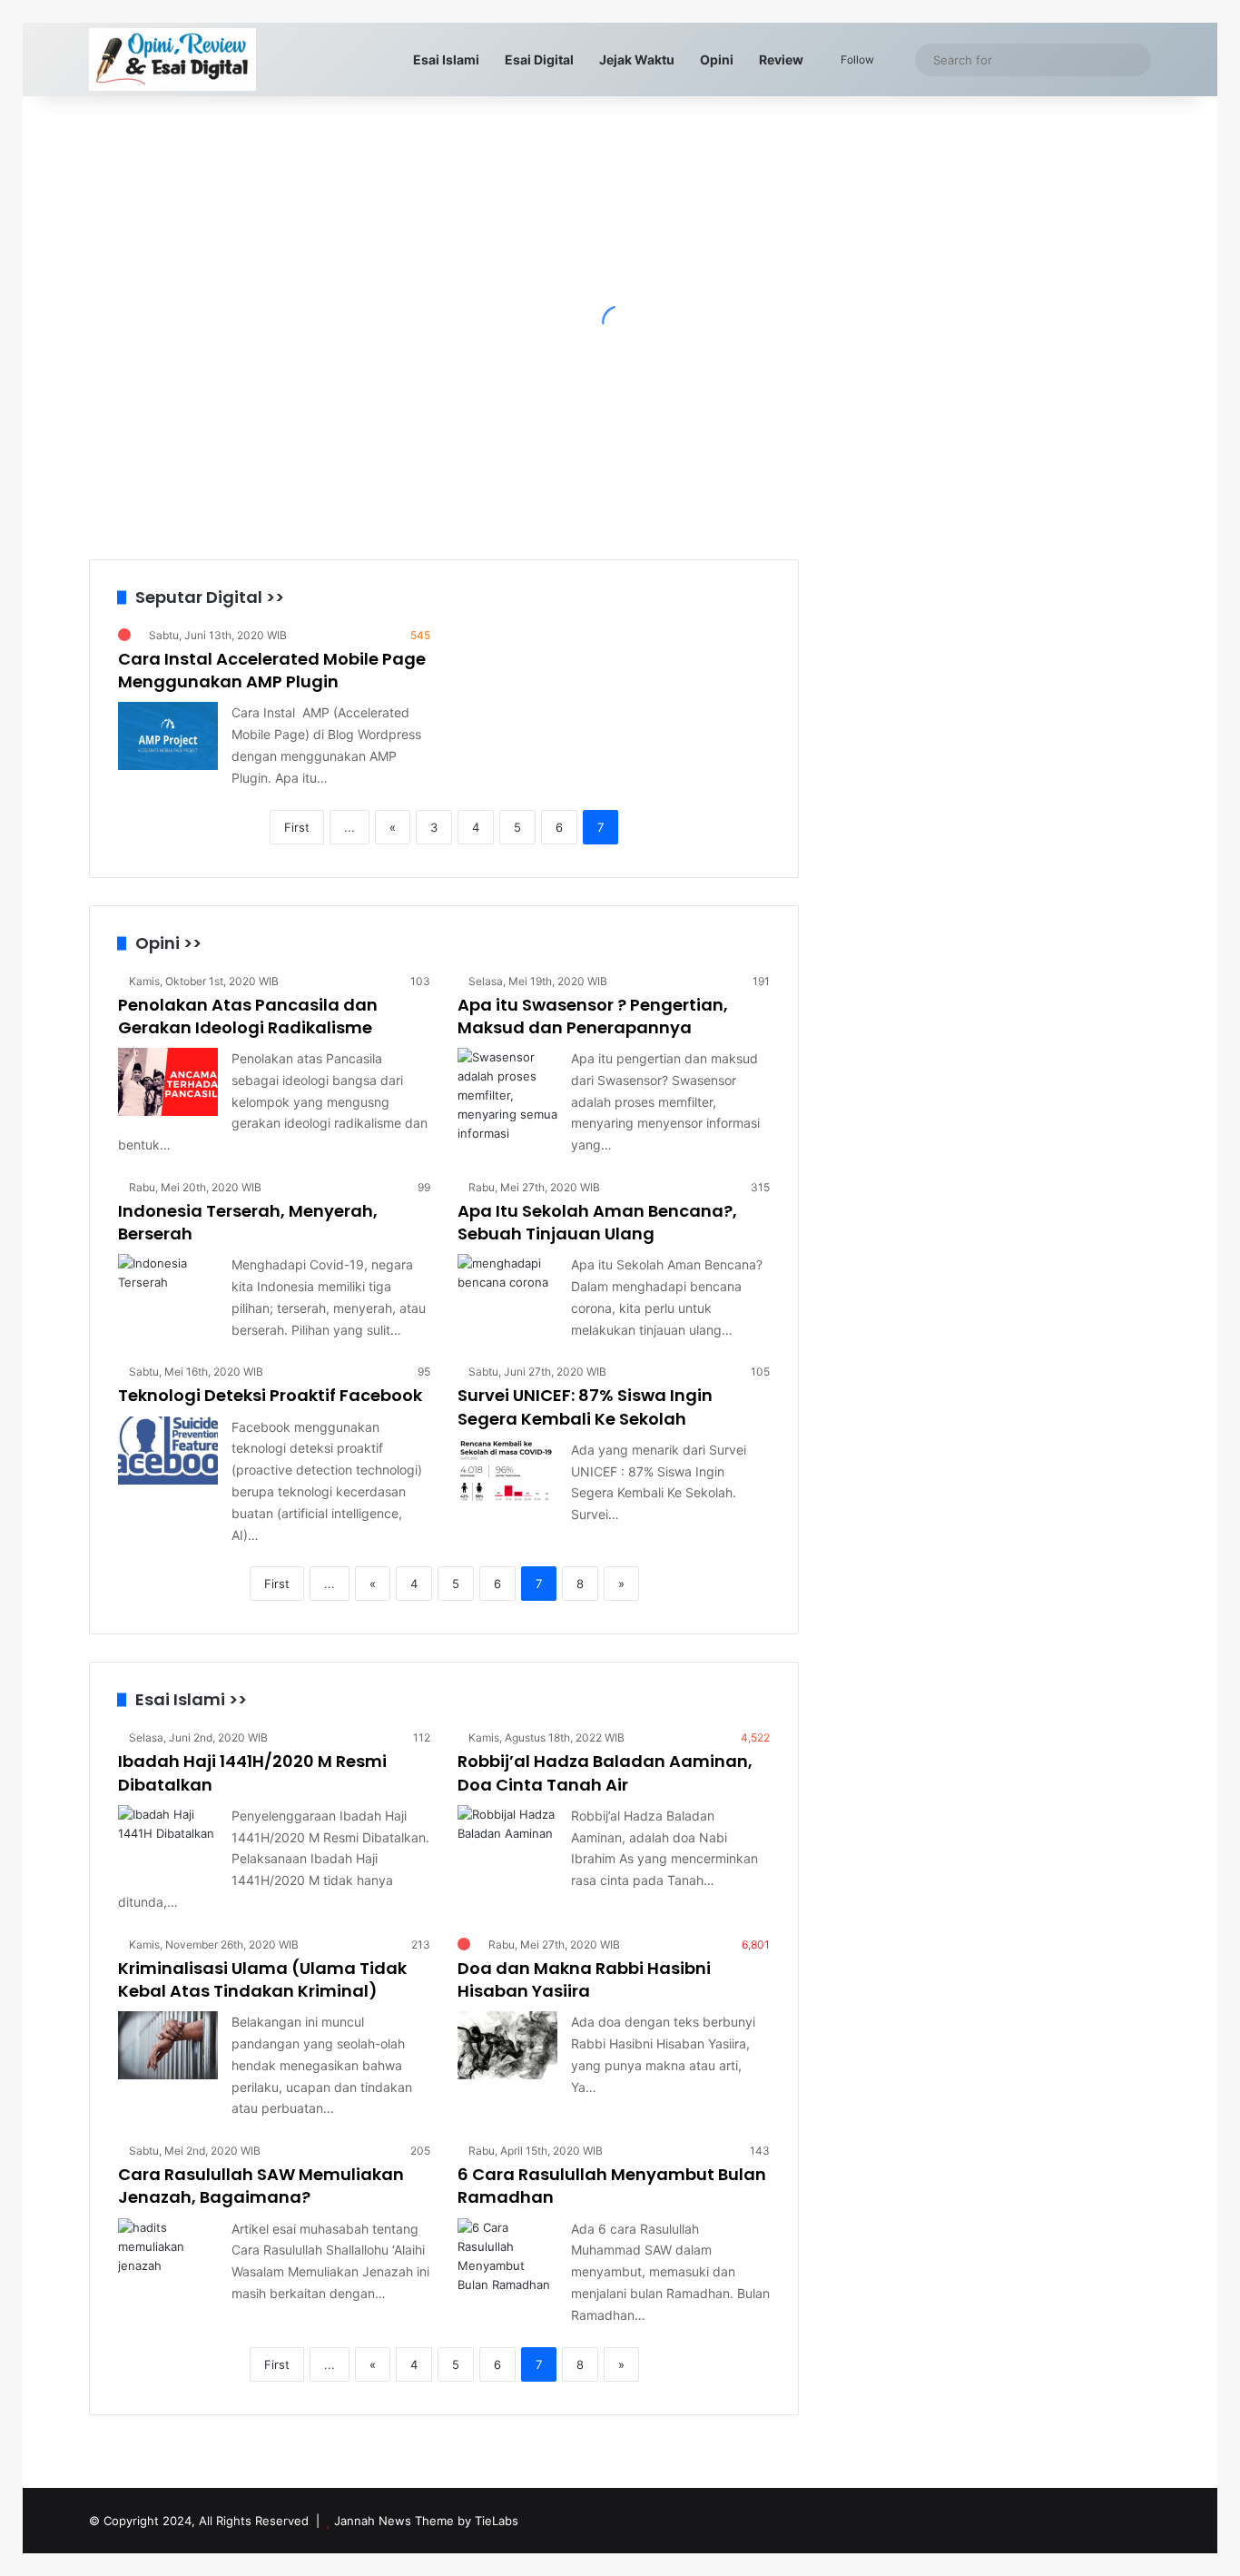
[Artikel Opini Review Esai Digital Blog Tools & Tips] (172, 59)
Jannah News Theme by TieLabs (426, 2521)
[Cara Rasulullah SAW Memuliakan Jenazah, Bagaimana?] (168, 2252)
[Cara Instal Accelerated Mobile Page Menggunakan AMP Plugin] (168, 736)
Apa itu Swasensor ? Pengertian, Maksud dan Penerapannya (593, 1016)
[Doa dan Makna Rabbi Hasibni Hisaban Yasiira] (507, 2045)
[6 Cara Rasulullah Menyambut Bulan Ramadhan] (507, 2256)
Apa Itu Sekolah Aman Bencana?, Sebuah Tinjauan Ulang (597, 1222)
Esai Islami (446, 59)
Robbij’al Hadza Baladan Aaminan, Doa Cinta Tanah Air (605, 1772)
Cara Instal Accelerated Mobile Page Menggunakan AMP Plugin (272, 670)
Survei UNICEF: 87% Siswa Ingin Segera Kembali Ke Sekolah (585, 1406)
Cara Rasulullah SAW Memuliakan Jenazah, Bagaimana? (261, 2186)
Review (781, 59)
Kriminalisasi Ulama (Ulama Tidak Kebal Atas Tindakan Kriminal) (262, 1979)
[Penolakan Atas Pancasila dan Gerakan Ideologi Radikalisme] (168, 1082)
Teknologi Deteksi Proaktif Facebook (270, 1395)
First (297, 827)
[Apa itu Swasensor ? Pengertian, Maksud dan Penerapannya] (507, 1096)
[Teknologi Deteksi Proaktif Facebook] (168, 1451)
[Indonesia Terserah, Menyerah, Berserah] (168, 1288)
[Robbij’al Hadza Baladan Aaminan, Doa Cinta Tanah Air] (507, 1839)
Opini (717, 59)
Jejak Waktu (637, 59)
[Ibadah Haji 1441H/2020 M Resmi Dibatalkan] (168, 1839)
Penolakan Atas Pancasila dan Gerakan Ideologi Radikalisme (248, 1016)
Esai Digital (539, 59)
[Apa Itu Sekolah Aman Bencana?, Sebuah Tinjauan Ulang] (507, 1288)
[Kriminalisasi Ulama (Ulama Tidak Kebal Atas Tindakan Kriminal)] (168, 2045)
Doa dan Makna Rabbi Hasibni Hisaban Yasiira (584, 1979)
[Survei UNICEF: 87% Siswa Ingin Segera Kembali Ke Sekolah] (507, 1473)
